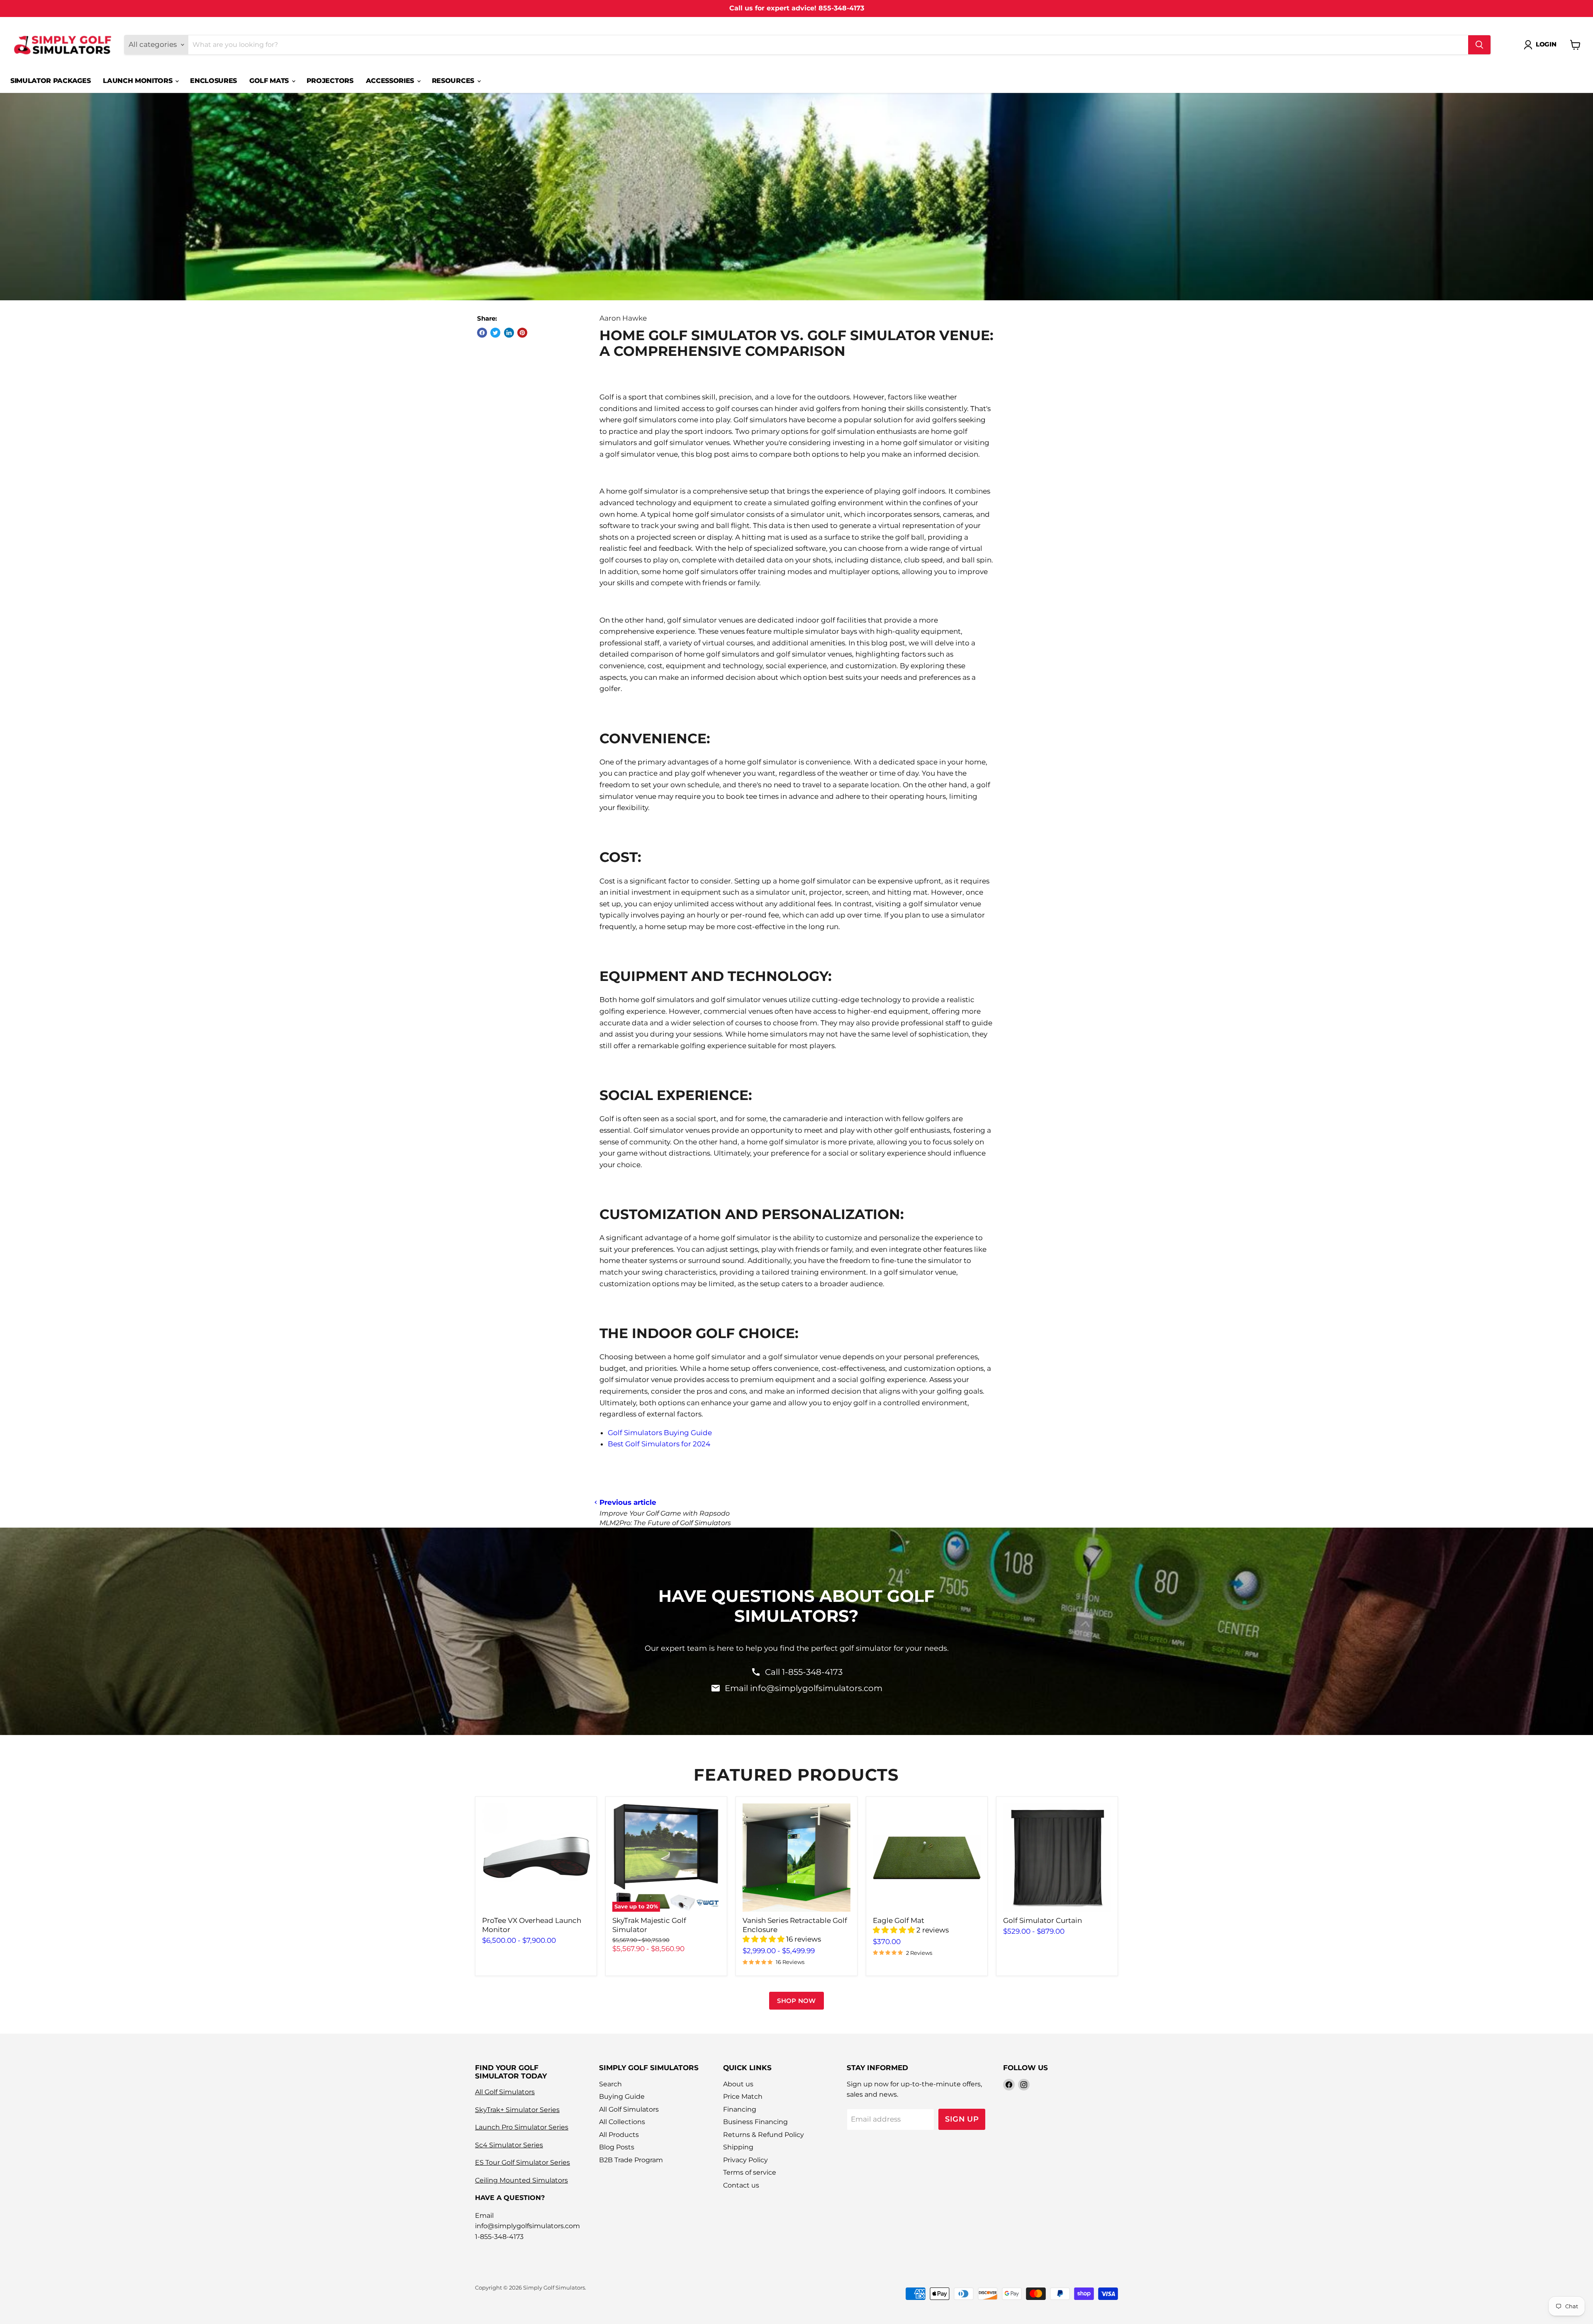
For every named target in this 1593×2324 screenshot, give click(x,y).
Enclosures (213, 81)
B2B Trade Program (631, 2160)
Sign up (962, 2119)
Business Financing (755, 2122)
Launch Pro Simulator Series (522, 2127)
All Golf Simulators (505, 2092)
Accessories (391, 81)
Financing (740, 2109)
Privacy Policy (745, 2160)
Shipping (738, 2147)
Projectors (330, 81)
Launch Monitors (139, 81)
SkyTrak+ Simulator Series (517, 2110)
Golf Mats (270, 81)
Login (1546, 44)
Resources (454, 81)
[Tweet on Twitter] (495, 333)
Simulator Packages (50, 81)
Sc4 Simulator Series (509, 2145)
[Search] (1479, 45)
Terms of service (750, 2172)
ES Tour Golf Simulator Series (522, 2162)
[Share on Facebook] (482, 333)
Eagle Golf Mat (899, 1920)
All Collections (622, 2122)
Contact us (741, 2185)
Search (610, 2084)
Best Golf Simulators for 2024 (659, 1444)
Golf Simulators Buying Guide (660, 1433)
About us (738, 2084)
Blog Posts (617, 2147)
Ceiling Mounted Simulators (521, 2180)
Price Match (743, 2096)
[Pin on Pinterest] (522, 333)
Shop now (796, 2001)
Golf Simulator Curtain (1043, 1920)
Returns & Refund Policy (764, 2135)
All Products (619, 2135)
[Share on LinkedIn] (509, 333)
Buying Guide (622, 2096)
